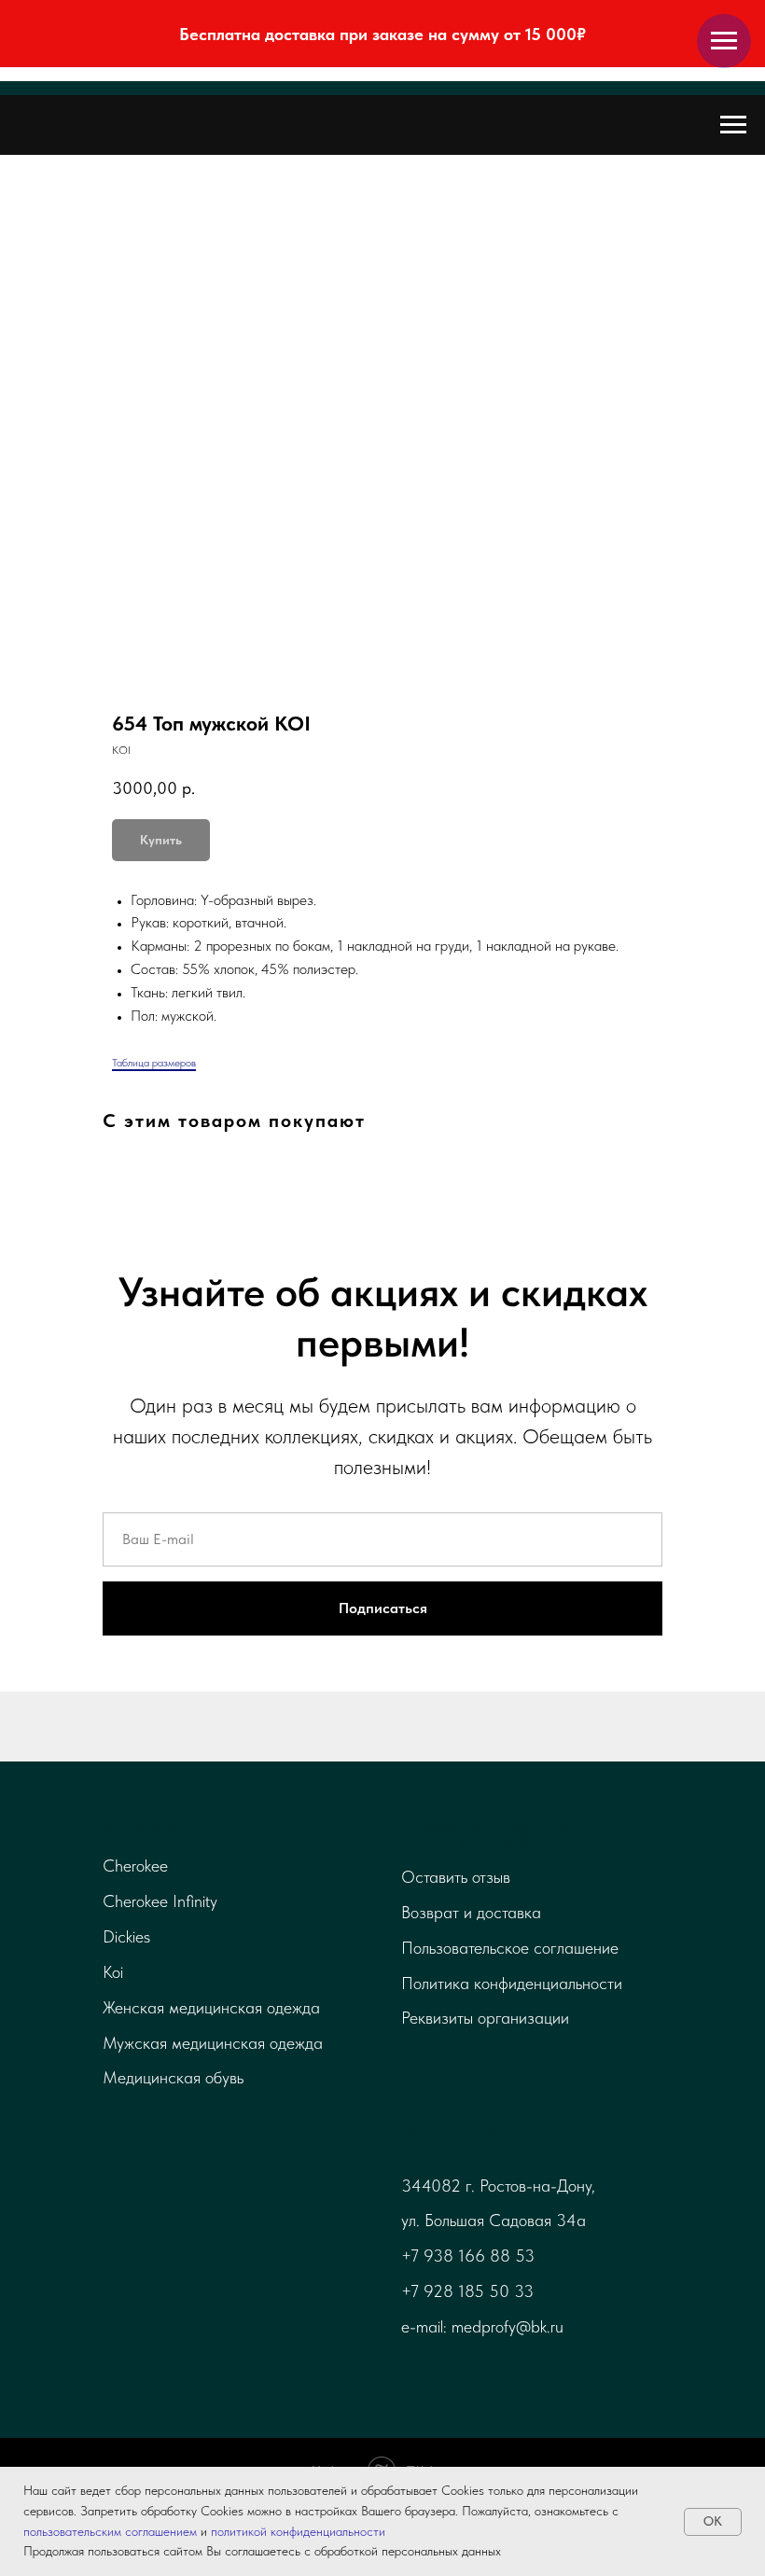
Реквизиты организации (485, 2018)
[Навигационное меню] (724, 41)
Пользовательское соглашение (510, 1948)
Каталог (143, 1828)
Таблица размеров (154, 1063)
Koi (113, 1972)
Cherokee (135, 1866)
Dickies (126, 1936)
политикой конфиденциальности (298, 2531)
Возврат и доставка (471, 1912)
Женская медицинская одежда (211, 2007)
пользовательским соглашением (110, 2531)
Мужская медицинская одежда (213, 2043)
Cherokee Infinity (160, 1901)
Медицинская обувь (173, 2077)
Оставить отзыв (456, 1877)
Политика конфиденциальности (512, 1983)
